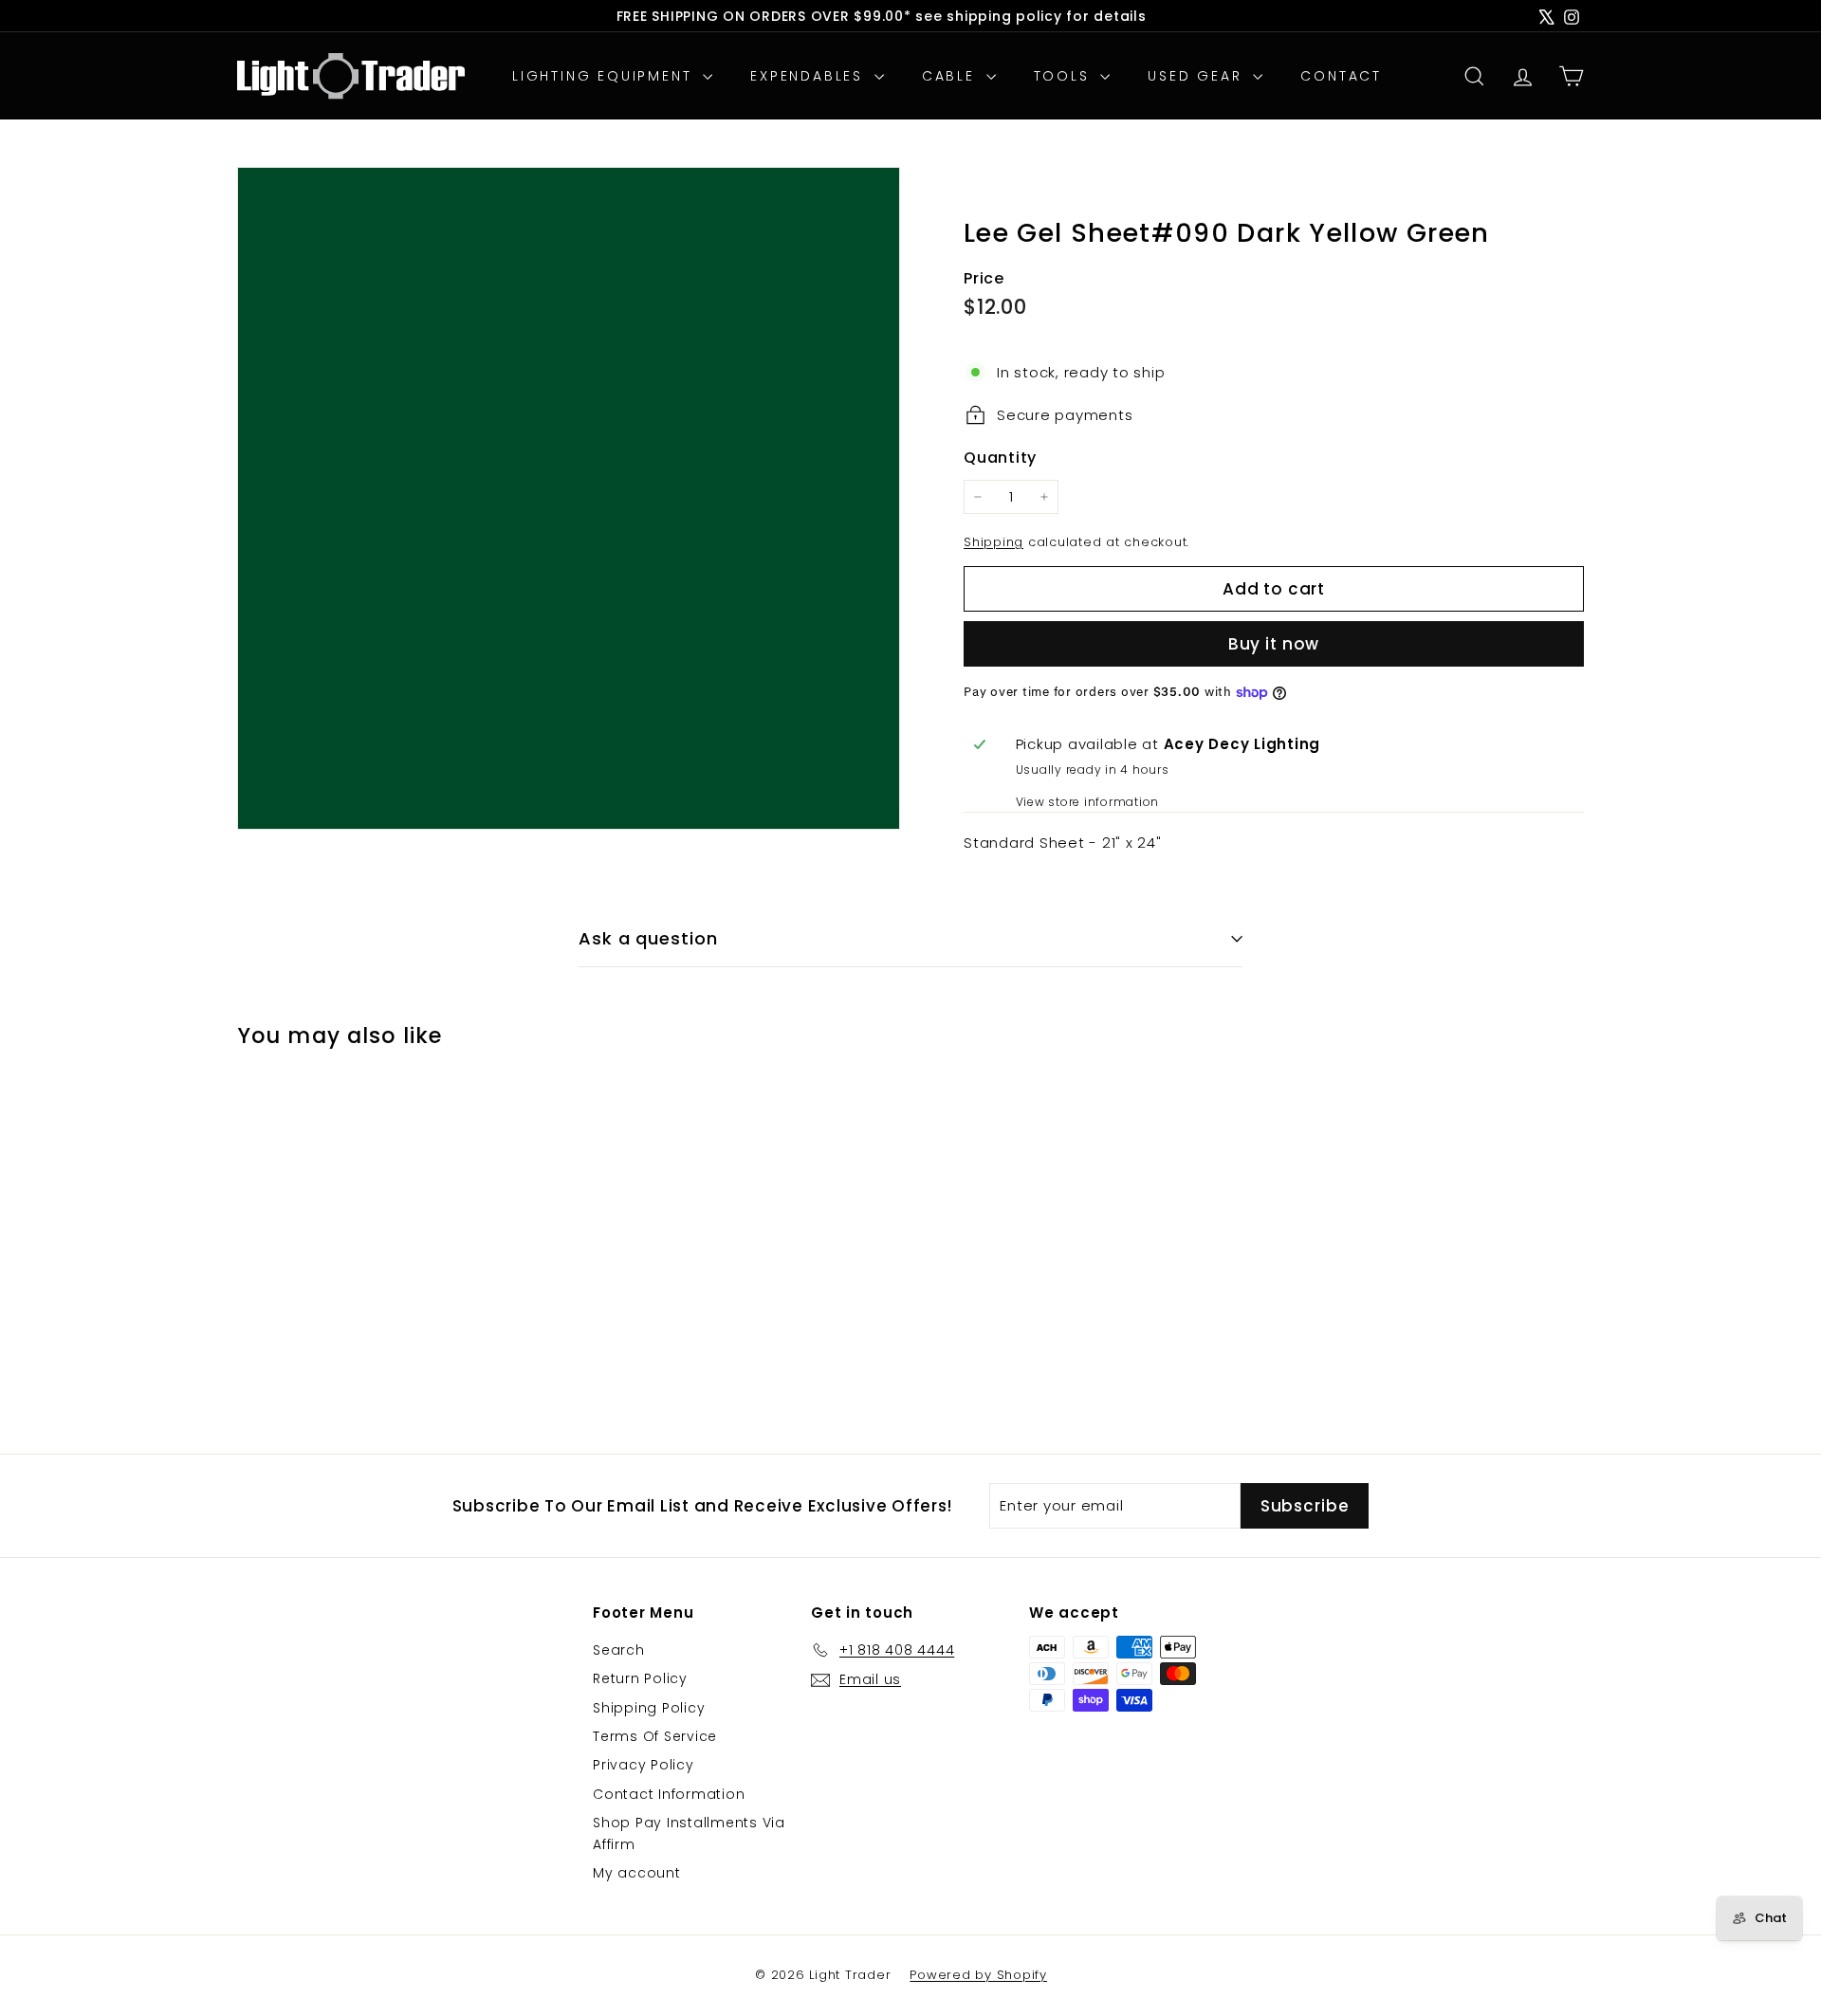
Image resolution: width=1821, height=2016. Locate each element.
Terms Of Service (655, 1736)
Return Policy (640, 1678)
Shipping (993, 542)
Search (619, 1650)
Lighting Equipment (605, 76)
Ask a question (648, 938)
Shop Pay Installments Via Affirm (689, 1833)
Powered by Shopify (978, 1975)
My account (637, 1873)
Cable (952, 76)
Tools (1065, 76)
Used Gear (1198, 76)
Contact (1341, 76)
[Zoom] (569, 498)
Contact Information (669, 1794)
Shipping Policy (649, 1708)
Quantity (1000, 458)
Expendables (810, 76)
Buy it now (1274, 644)
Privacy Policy (644, 1765)
